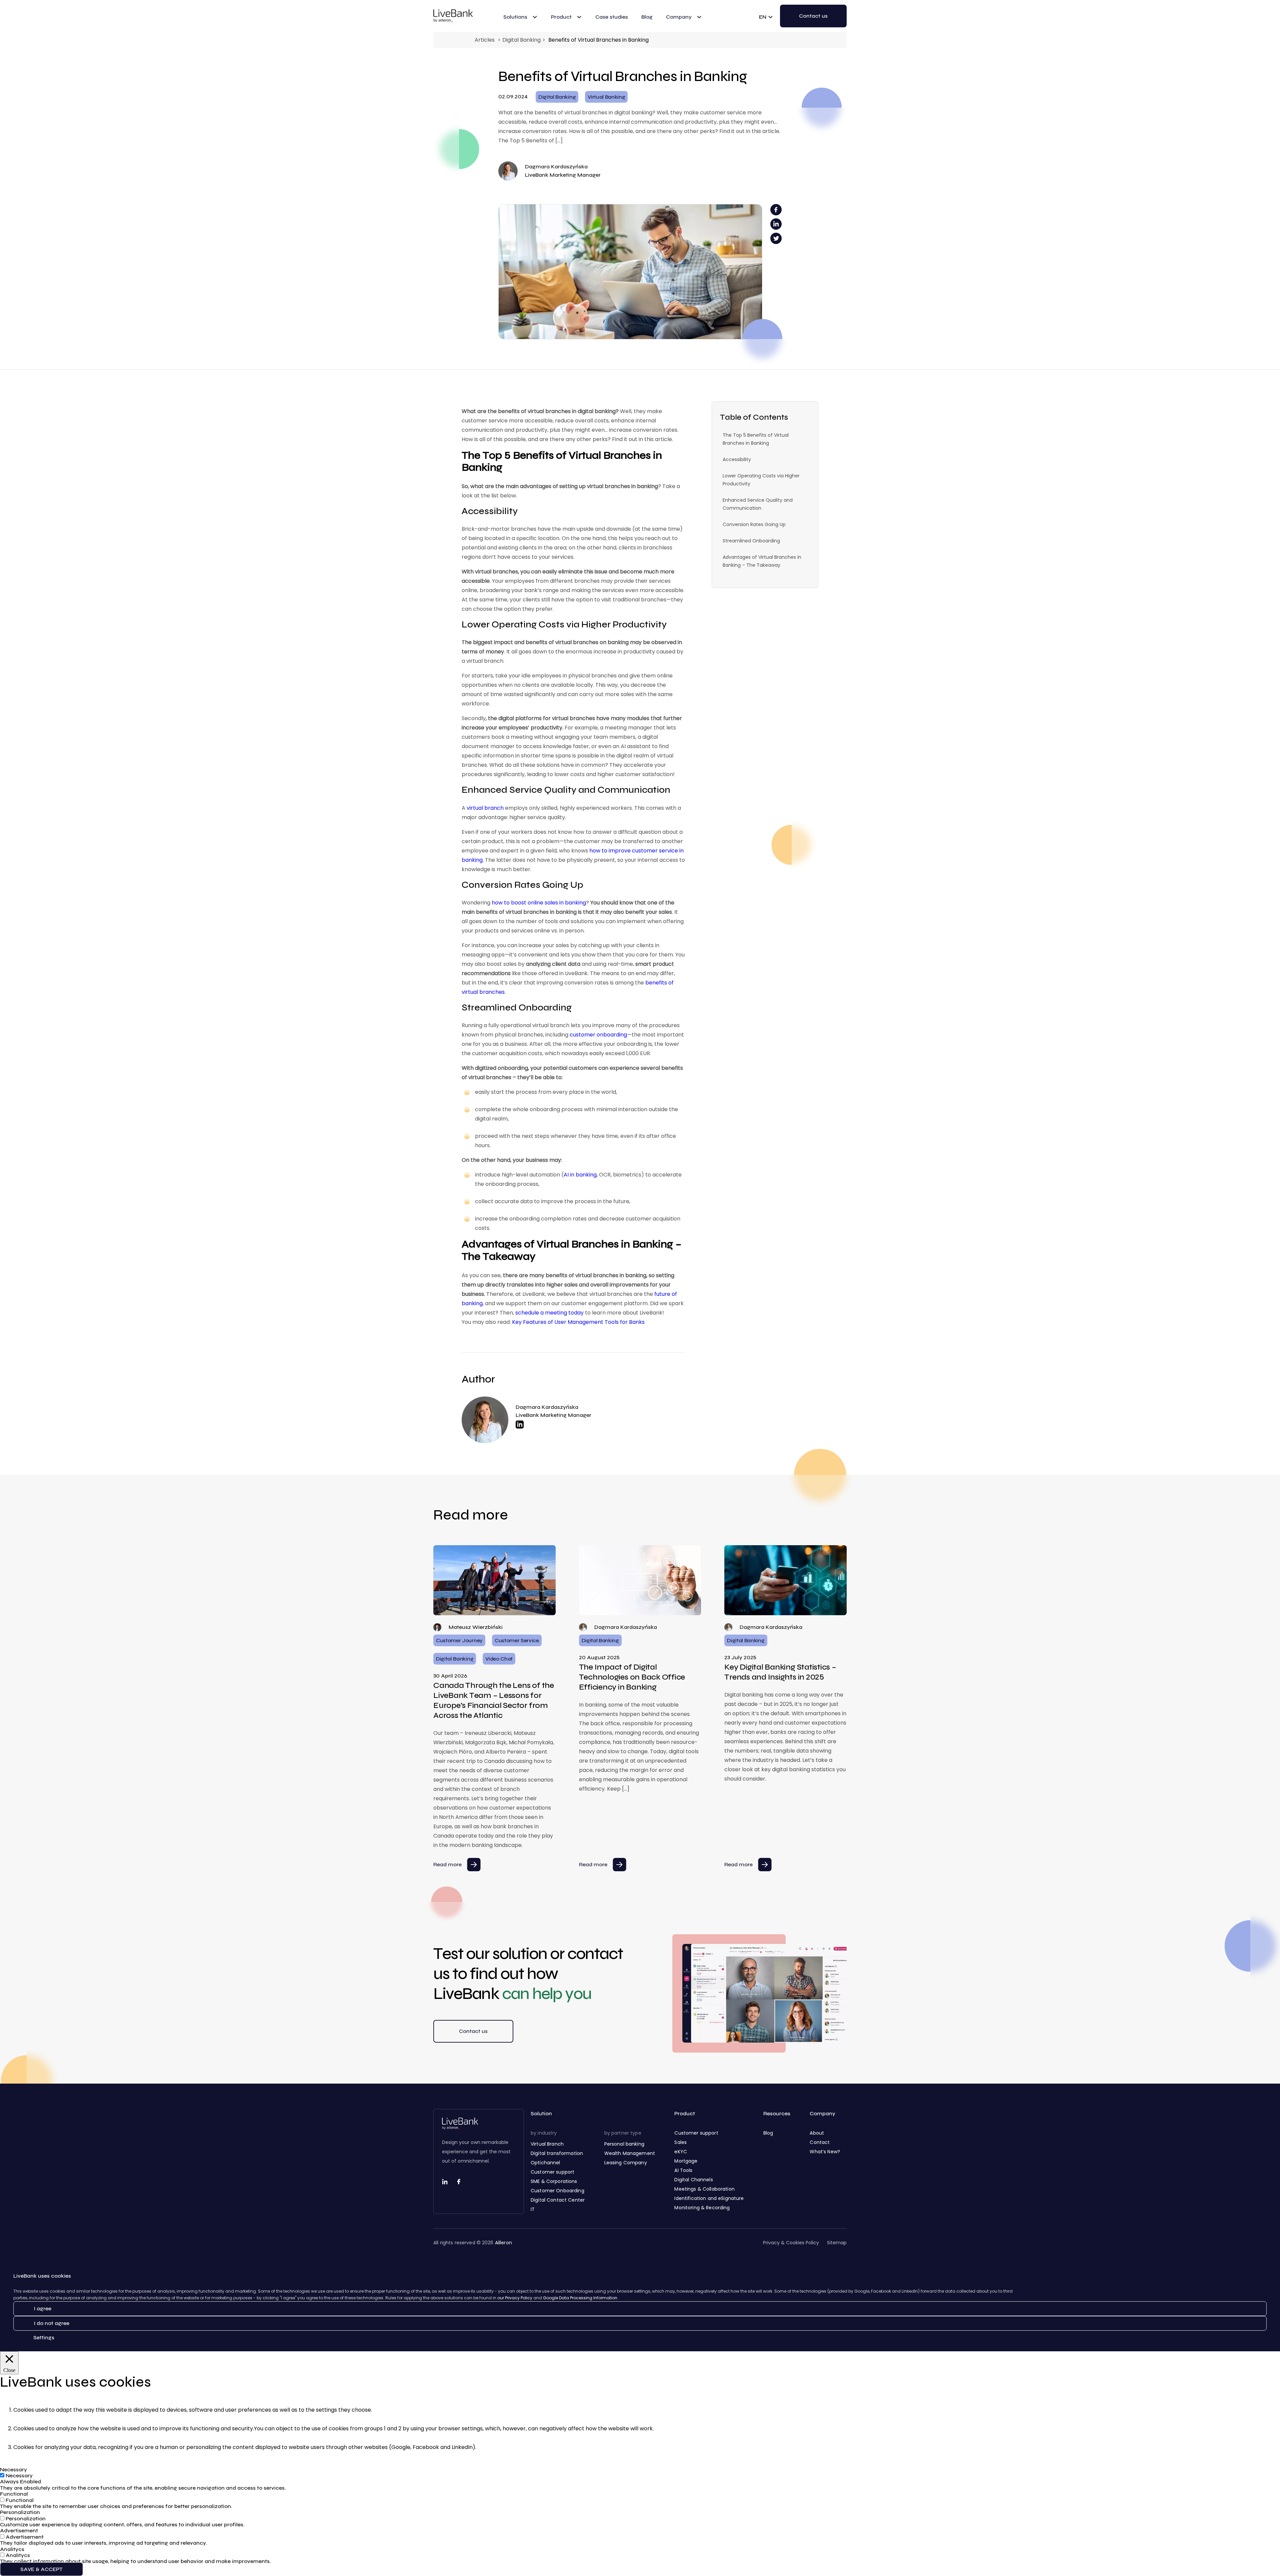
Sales (680, 2142)
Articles (485, 40)
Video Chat (499, 1659)
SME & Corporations (554, 2181)
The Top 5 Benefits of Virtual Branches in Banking (756, 439)
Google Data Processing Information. (581, 2298)
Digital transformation (557, 2153)
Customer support (552, 2172)
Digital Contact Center (558, 2200)
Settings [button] (44, 2337)
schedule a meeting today (549, 1313)
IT (533, 2209)
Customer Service (517, 1640)
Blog (647, 17)
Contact (820, 2142)
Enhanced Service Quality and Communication (758, 504)
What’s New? (825, 2152)
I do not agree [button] (51, 2323)
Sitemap (837, 2243)
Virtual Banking (606, 97)
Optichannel (545, 2163)
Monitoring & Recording (702, 2208)
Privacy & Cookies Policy (791, 2243)
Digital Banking (521, 40)
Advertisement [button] (19, 2530)
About (817, 2133)
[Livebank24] (453, 16)
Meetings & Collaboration (704, 2189)
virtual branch (485, 808)
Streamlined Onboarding (751, 541)
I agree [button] (42, 2308)
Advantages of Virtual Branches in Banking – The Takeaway (762, 561)
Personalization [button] (20, 2512)
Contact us (473, 2031)
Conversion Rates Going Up (754, 524)
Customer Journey (459, 1640)
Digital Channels (693, 2180)
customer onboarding (598, 1035)
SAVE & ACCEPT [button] (41, 2569)
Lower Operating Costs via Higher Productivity (761, 480)
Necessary (19, 2475)
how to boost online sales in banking (539, 903)
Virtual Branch (547, 2144)
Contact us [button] (813, 16)
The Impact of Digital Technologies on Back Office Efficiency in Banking (632, 1677)
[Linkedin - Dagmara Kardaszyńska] (553, 1425)
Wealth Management (630, 2153)
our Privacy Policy (515, 2298)
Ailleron (503, 2243)
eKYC (681, 2152)
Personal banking (624, 2144)
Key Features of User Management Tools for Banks (578, 1322)
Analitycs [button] (12, 2549)
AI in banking (580, 1175)
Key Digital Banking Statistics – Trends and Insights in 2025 (780, 1672)
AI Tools (683, 2170)
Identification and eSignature (709, 2198)
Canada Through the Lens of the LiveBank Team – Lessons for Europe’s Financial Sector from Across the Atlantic (494, 1700)
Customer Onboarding (557, 2191)
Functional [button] (14, 2494)
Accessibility (737, 459)
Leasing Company (626, 2163)
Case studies (612, 17)
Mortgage (686, 2161)
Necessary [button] (13, 2469)
